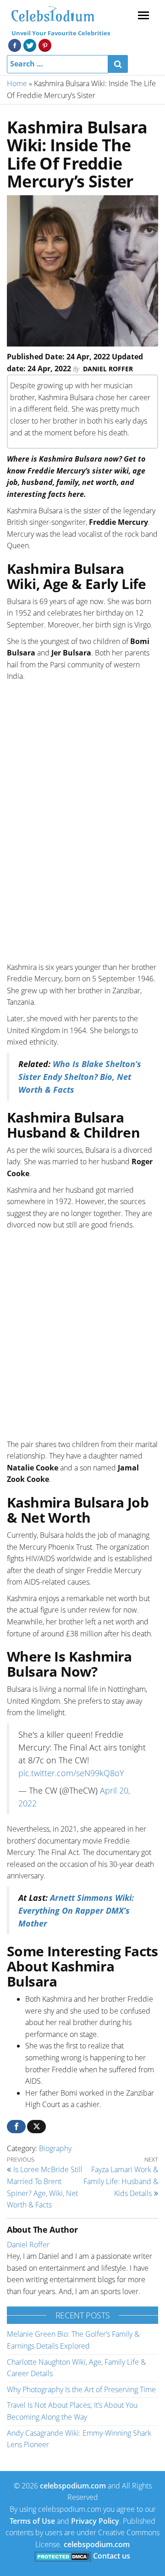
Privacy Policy (95, 2521)
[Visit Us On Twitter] (30, 44)
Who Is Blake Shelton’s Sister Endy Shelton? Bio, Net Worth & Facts (80, 1077)
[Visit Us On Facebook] (14, 44)
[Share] (16, 2127)
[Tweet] (36, 2127)
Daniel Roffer (108, 369)
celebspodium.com (73, 2486)
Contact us (112, 2556)
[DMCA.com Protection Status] (63, 2556)
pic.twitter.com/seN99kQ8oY (71, 1773)
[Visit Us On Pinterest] (45, 44)
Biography (55, 2148)
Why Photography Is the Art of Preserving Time (81, 2389)
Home (17, 83)
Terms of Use (32, 2521)
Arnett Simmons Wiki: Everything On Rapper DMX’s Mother (76, 1910)
